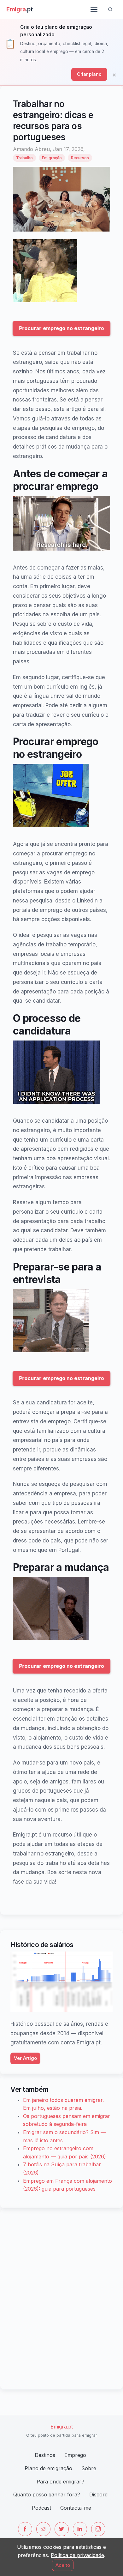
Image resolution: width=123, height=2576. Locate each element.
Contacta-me (76, 2508)
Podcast (41, 2508)
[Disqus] (61, 2298)
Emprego (75, 2455)
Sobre (89, 2468)
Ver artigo (25, 2058)
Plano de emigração (48, 2468)
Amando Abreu (31, 149)
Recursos (80, 158)
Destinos (45, 2455)
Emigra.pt (62, 2427)
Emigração (52, 158)
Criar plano (89, 74)
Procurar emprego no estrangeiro (62, 328)
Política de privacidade (77, 2555)
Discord (98, 2495)
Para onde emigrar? (60, 2482)
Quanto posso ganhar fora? (47, 2495)
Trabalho (24, 158)
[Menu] (94, 9)
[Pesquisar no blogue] (110, 9)
